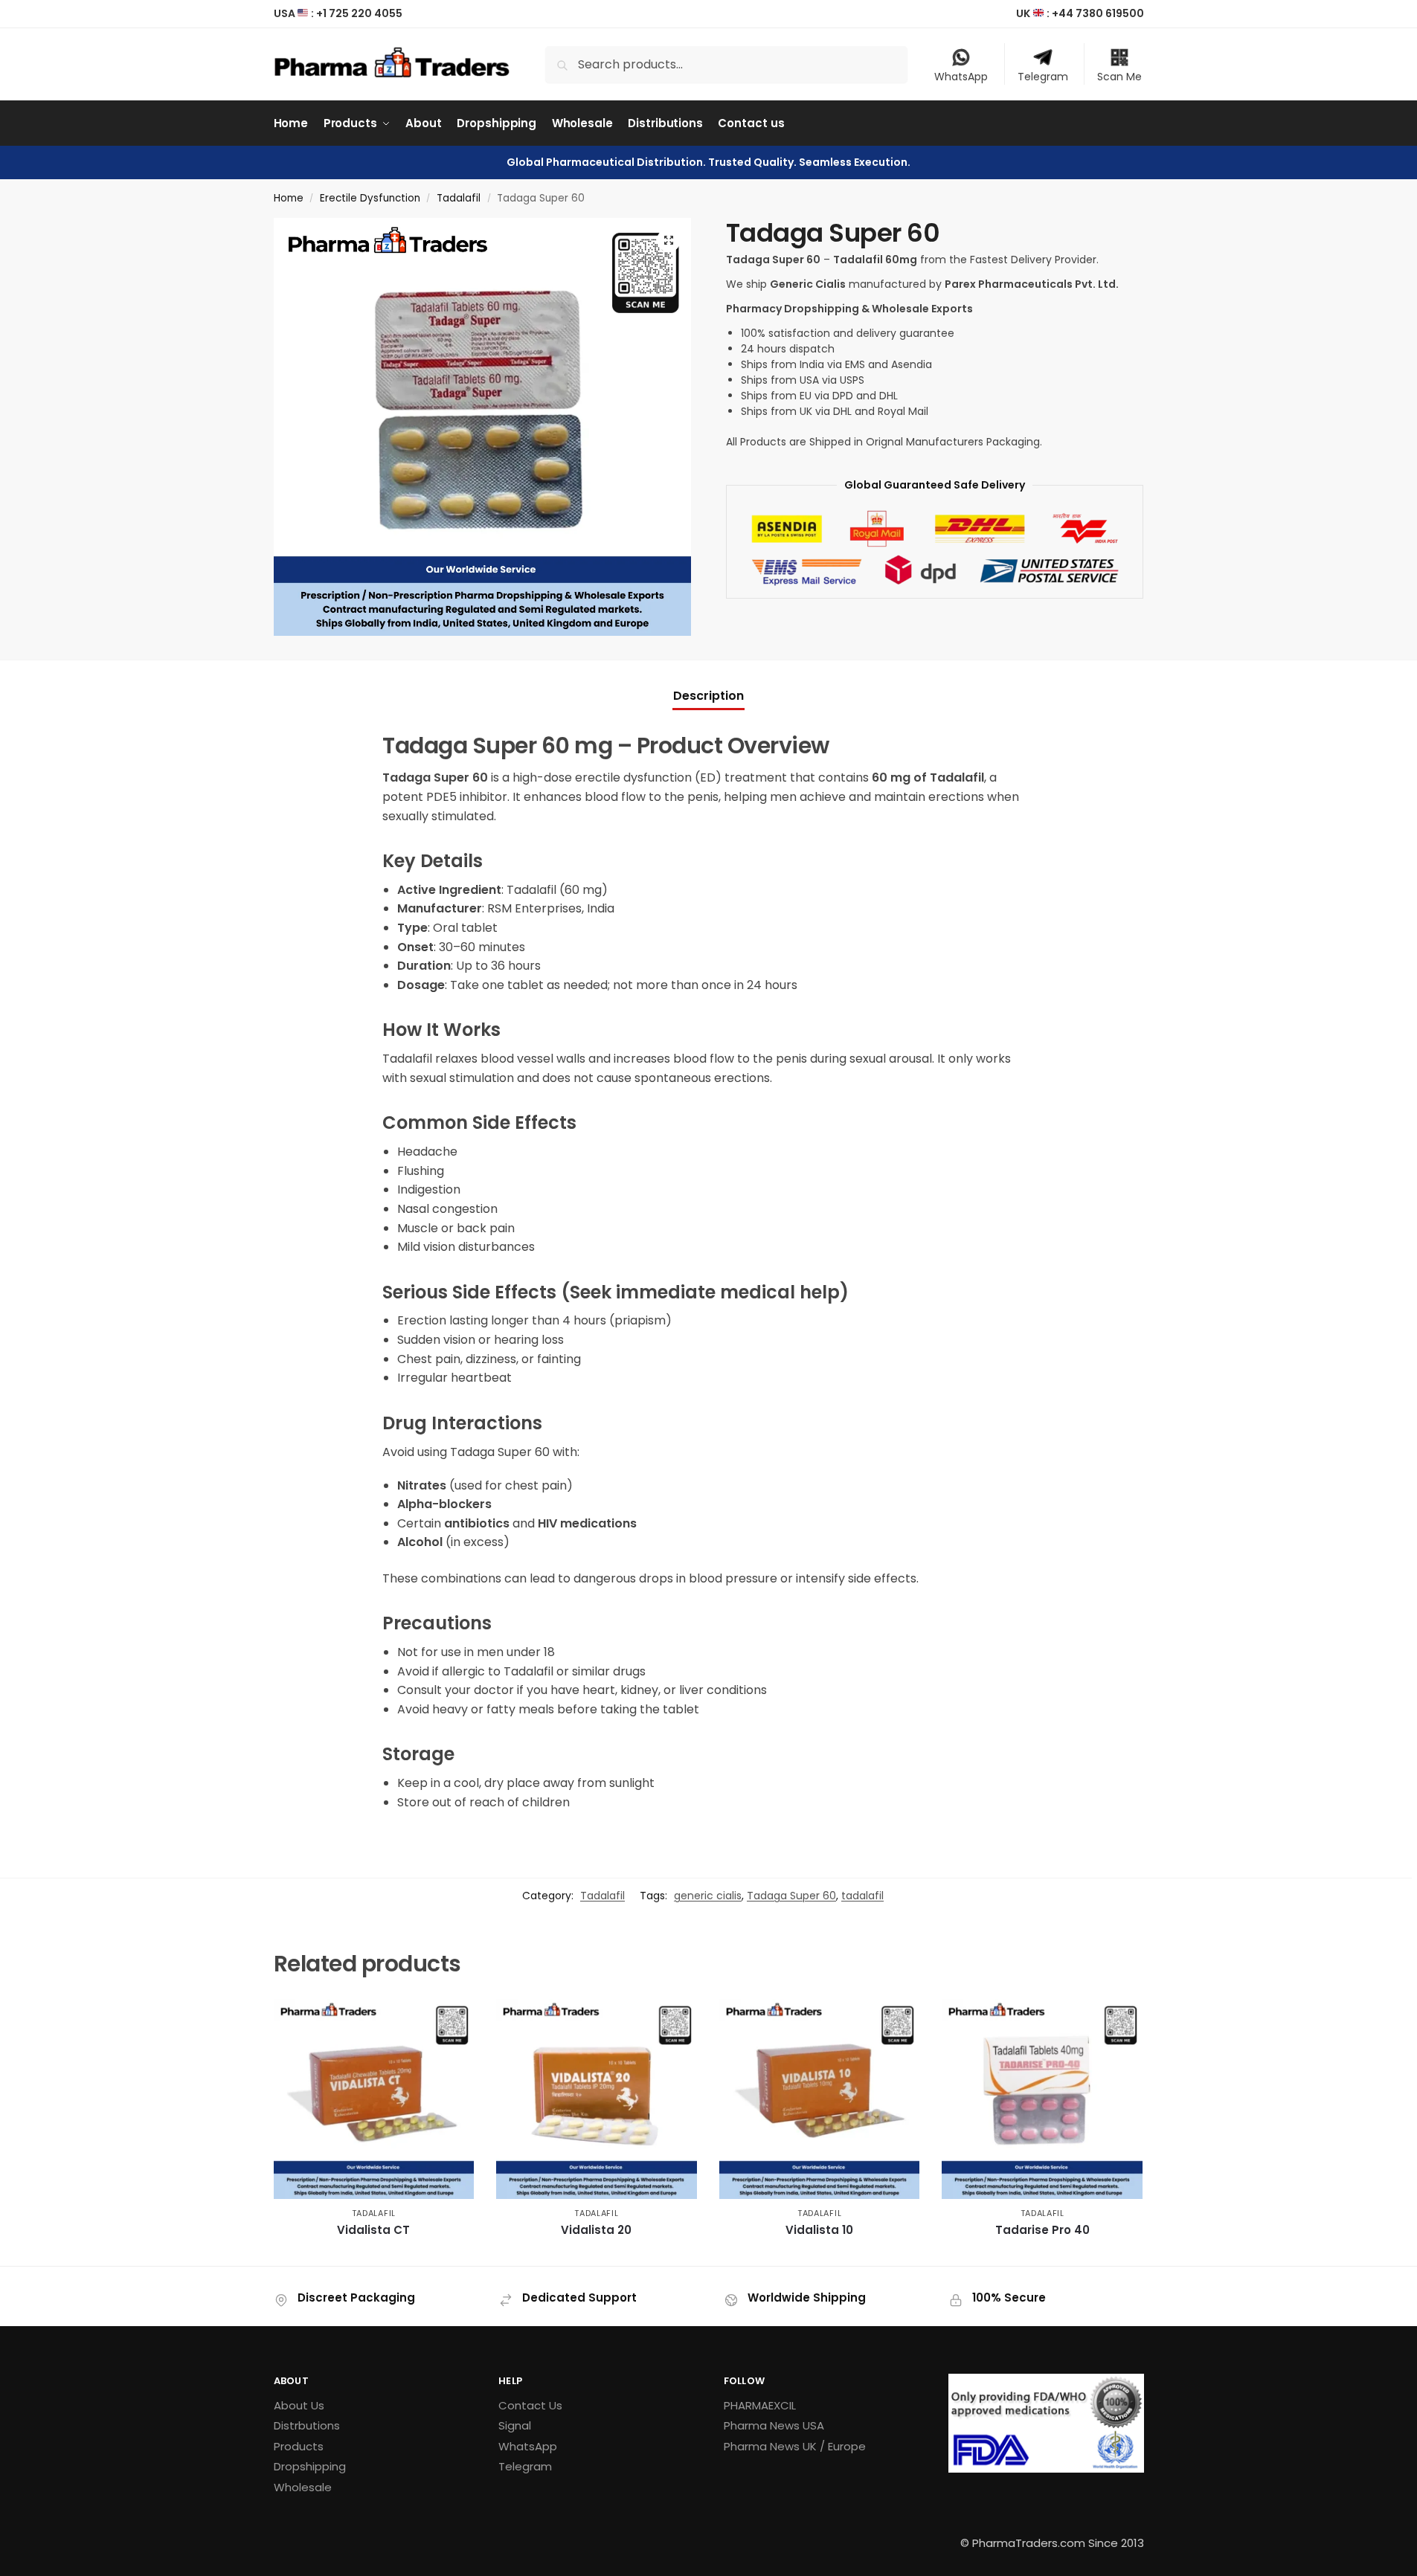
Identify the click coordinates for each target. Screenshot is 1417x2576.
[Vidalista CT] (374, 2099)
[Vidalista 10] (820, 2099)
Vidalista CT (373, 2230)
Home (289, 198)
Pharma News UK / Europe (795, 2446)
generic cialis (708, 1896)
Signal (515, 2425)
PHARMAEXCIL (760, 2405)
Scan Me (1119, 77)
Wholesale (303, 2487)
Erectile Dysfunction (370, 198)
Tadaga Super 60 (791, 1896)
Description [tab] (708, 696)
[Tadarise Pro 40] (1042, 2099)
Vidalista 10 (819, 2230)
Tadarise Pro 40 (1042, 2230)
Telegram (1043, 77)
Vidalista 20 (596, 2230)
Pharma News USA (774, 2425)
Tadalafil (459, 198)
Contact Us (530, 2405)
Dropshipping (310, 2466)
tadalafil (862, 1896)
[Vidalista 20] (597, 2099)
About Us (299, 2405)
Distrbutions (307, 2425)
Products (299, 2446)
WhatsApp (961, 77)
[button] (669, 240)
